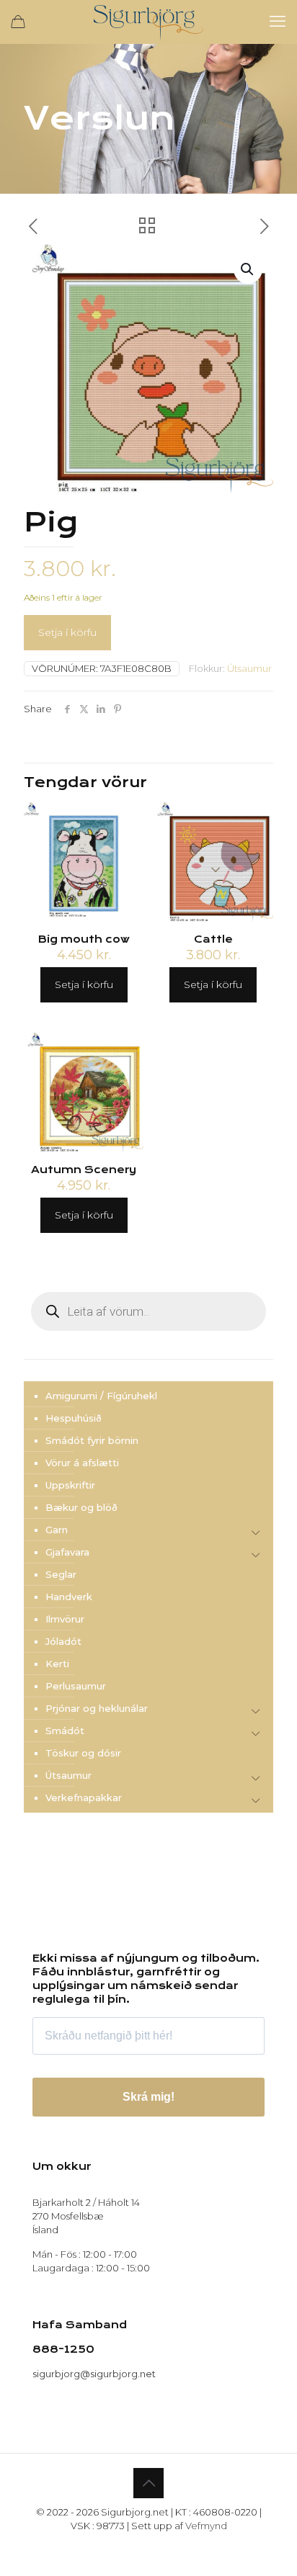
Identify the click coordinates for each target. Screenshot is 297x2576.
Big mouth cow (84, 939)
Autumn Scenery (84, 1170)
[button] (248, 269)
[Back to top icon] (148, 2483)
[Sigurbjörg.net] (148, 22)
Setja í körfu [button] (84, 984)
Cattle (213, 939)
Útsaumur (249, 668)
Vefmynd (206, 2526)
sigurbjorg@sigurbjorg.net (94, 2374)
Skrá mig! (148, 2097)
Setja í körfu (67, 632)
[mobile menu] (278, 22)
